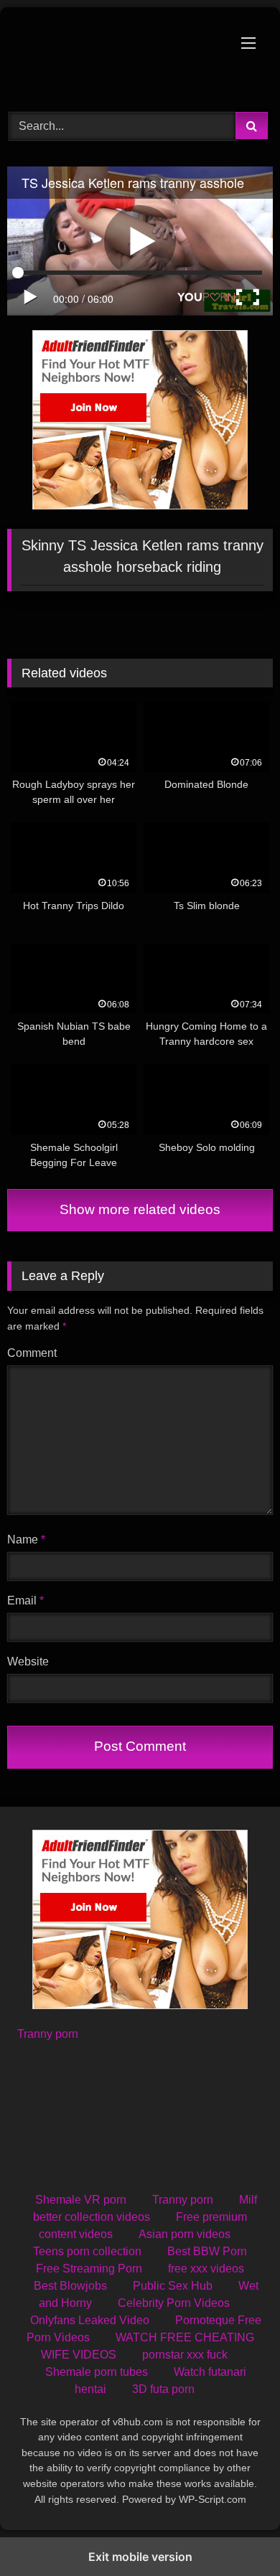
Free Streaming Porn (89, 2269)
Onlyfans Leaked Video (90, 2320)
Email (25, 1600)
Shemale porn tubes (97, 2372)
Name (26, 1540)
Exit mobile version (140, 2557)
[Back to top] (235, 2533)
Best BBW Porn (207, 2251)
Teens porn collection (87, 2251)
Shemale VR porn (81, 2200)
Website (28, 1661)
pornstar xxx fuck (185, 2355)
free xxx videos (206, 2269)
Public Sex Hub (173, 2286)
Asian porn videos (185, 2234)
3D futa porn (163, 2389)
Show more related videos (140, 1209)
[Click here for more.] (140, 506)
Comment (32, 1353)
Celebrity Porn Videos (174, 2303)
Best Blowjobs (70, 2286)
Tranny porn (48, 2034)
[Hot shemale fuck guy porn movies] (115, 57)
